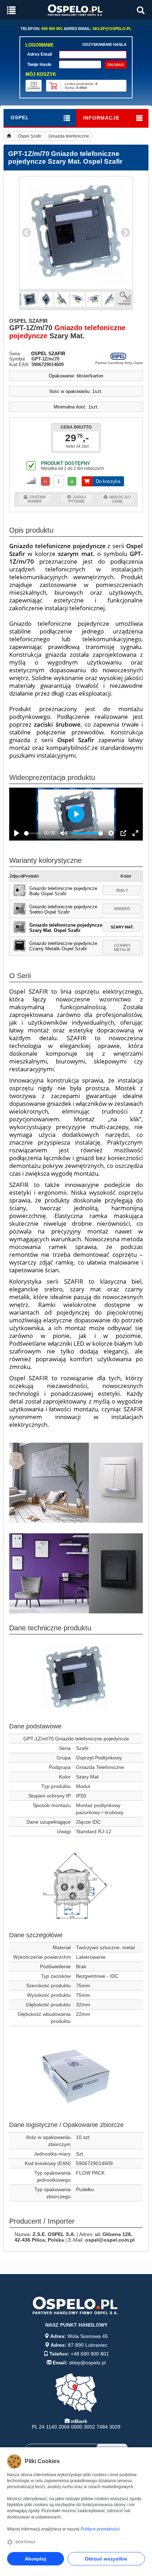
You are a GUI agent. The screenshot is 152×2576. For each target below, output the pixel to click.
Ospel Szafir (30, 136)
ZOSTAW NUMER (37, 499)
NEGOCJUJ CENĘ (120, 499)
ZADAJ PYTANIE (77, 499)
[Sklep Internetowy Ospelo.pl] (76, 10)
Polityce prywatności (100, 2529)
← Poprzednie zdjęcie (27, 233)
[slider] (33, 833)
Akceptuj (36, 2559)
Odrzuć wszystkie (106, 2559)
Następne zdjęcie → (125, 233)
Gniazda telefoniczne (69, 136)
